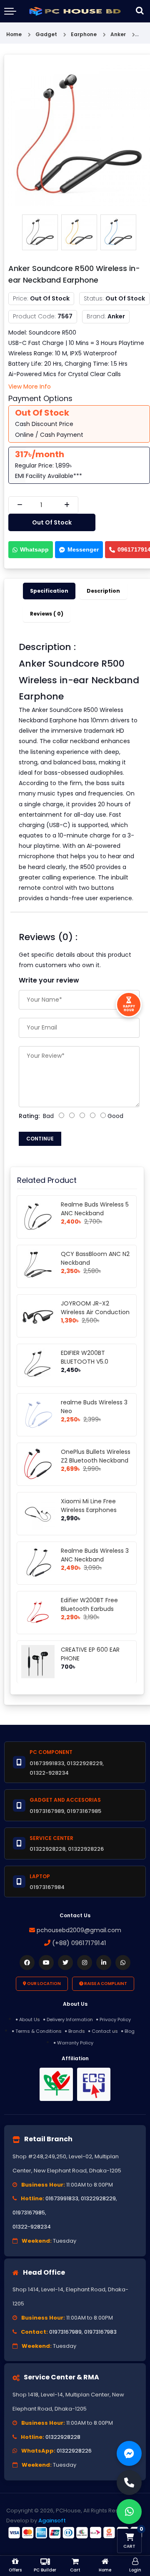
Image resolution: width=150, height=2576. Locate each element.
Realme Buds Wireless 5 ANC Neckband (95, 1209)
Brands (77, 2031)
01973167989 (65, 2332)
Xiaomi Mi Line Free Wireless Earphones (89, 1506)
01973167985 (29, 2213)
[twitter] (65, 1963)
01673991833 (62, 2198)
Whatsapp (34, 549)
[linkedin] (104, 1963)
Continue (40, 1139)
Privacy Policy (115, 2019)
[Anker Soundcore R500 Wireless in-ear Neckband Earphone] (79, 135)
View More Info (30, 387)
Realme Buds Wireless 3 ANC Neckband (95, 1555)
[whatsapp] (123, 1963)
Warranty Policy (75, 2043)
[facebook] (27, 1963)
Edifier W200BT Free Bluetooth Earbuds (89, 1604)
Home (14, 34)
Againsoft (52, 2521)
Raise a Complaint (105, 1984)
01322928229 (98, 2198)
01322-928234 (32, 2227)
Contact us (105, 2031)
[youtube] (46, 1963)
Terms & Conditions (39, 2031)
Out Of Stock (52, 522)
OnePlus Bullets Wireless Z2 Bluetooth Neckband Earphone (96, 1460)
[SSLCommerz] (75, 2532)
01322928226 (74, 2451)
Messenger (83, 549)
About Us (30, 2019)
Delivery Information (70, 2019)
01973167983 (100, 2332)
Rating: (29, 1116)
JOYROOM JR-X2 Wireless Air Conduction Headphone (95, 1312)
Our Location (44, 1984)
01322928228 (63, 2437)
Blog (130, 2031)
